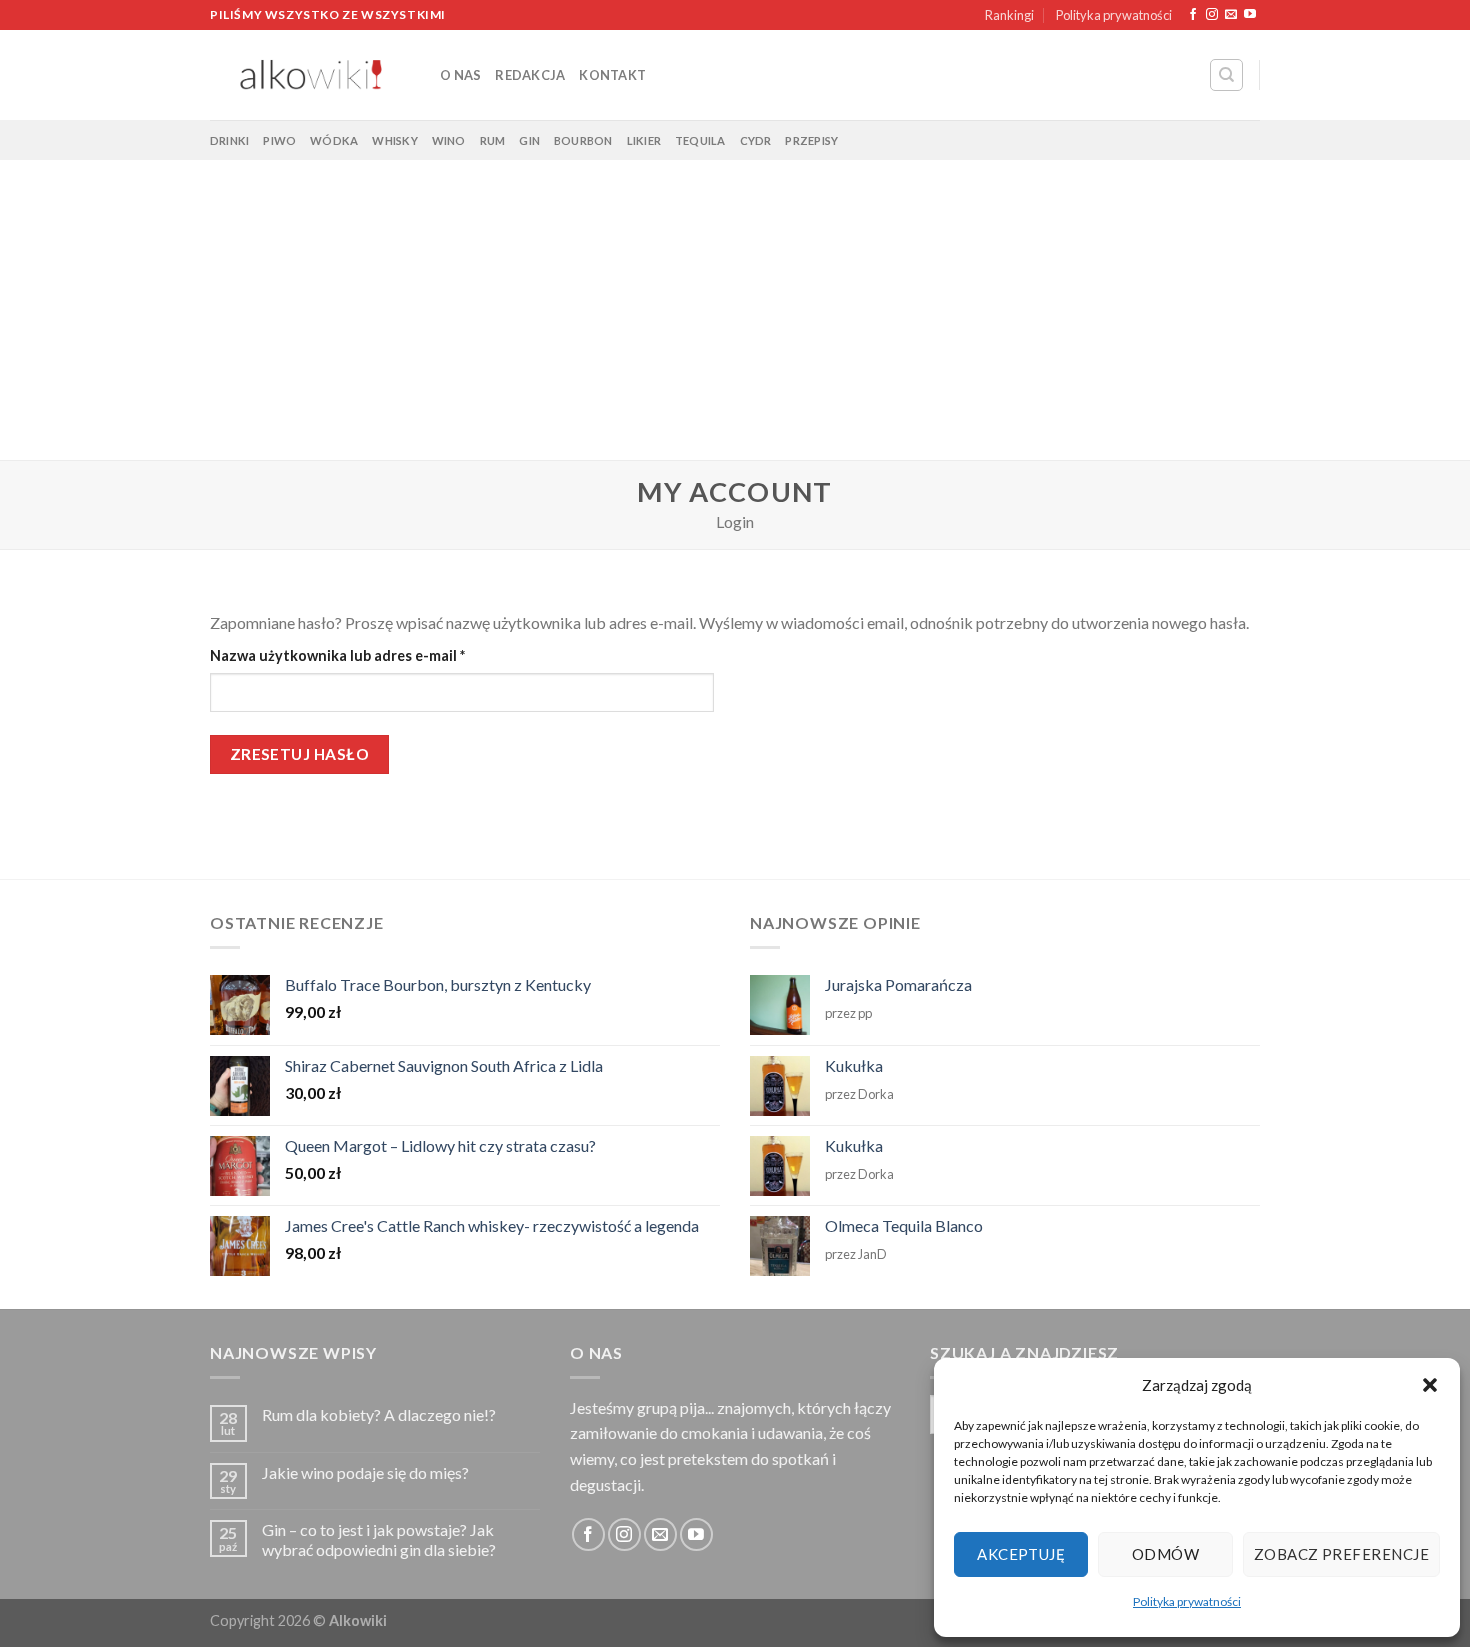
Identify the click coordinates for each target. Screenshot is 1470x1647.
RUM (493, 140)
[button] (1430, 1385)
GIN (529, 140)
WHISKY (394, 140)
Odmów (1165, 1554)
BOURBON (583, 140)
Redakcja (530, 75)
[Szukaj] (1226, 75)
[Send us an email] (1231, 15)
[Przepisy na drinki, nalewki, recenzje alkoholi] (310, 75)
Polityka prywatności (1187, 1601)
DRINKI (229, 140)
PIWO (279, 140)
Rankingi (1009, 15)
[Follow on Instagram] (1212, 15)
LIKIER (644, 140)
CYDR (756, 140)
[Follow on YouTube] (1250, 15)
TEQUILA (700, 140)
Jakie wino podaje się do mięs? (365, 1472)
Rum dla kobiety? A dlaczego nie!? (379, 1414)
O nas (460, 75)
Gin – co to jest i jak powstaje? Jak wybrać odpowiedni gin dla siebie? (379, 1539)
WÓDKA (334, 140)
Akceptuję (1021, 1554)
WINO (449, 140)
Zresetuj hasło (300, 754)
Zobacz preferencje (1341, 1554)
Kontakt (612, 75)
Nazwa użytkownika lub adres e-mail (375, 655)
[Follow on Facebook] (1193, 15)
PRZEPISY (811, 140)
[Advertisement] (735, 310)
